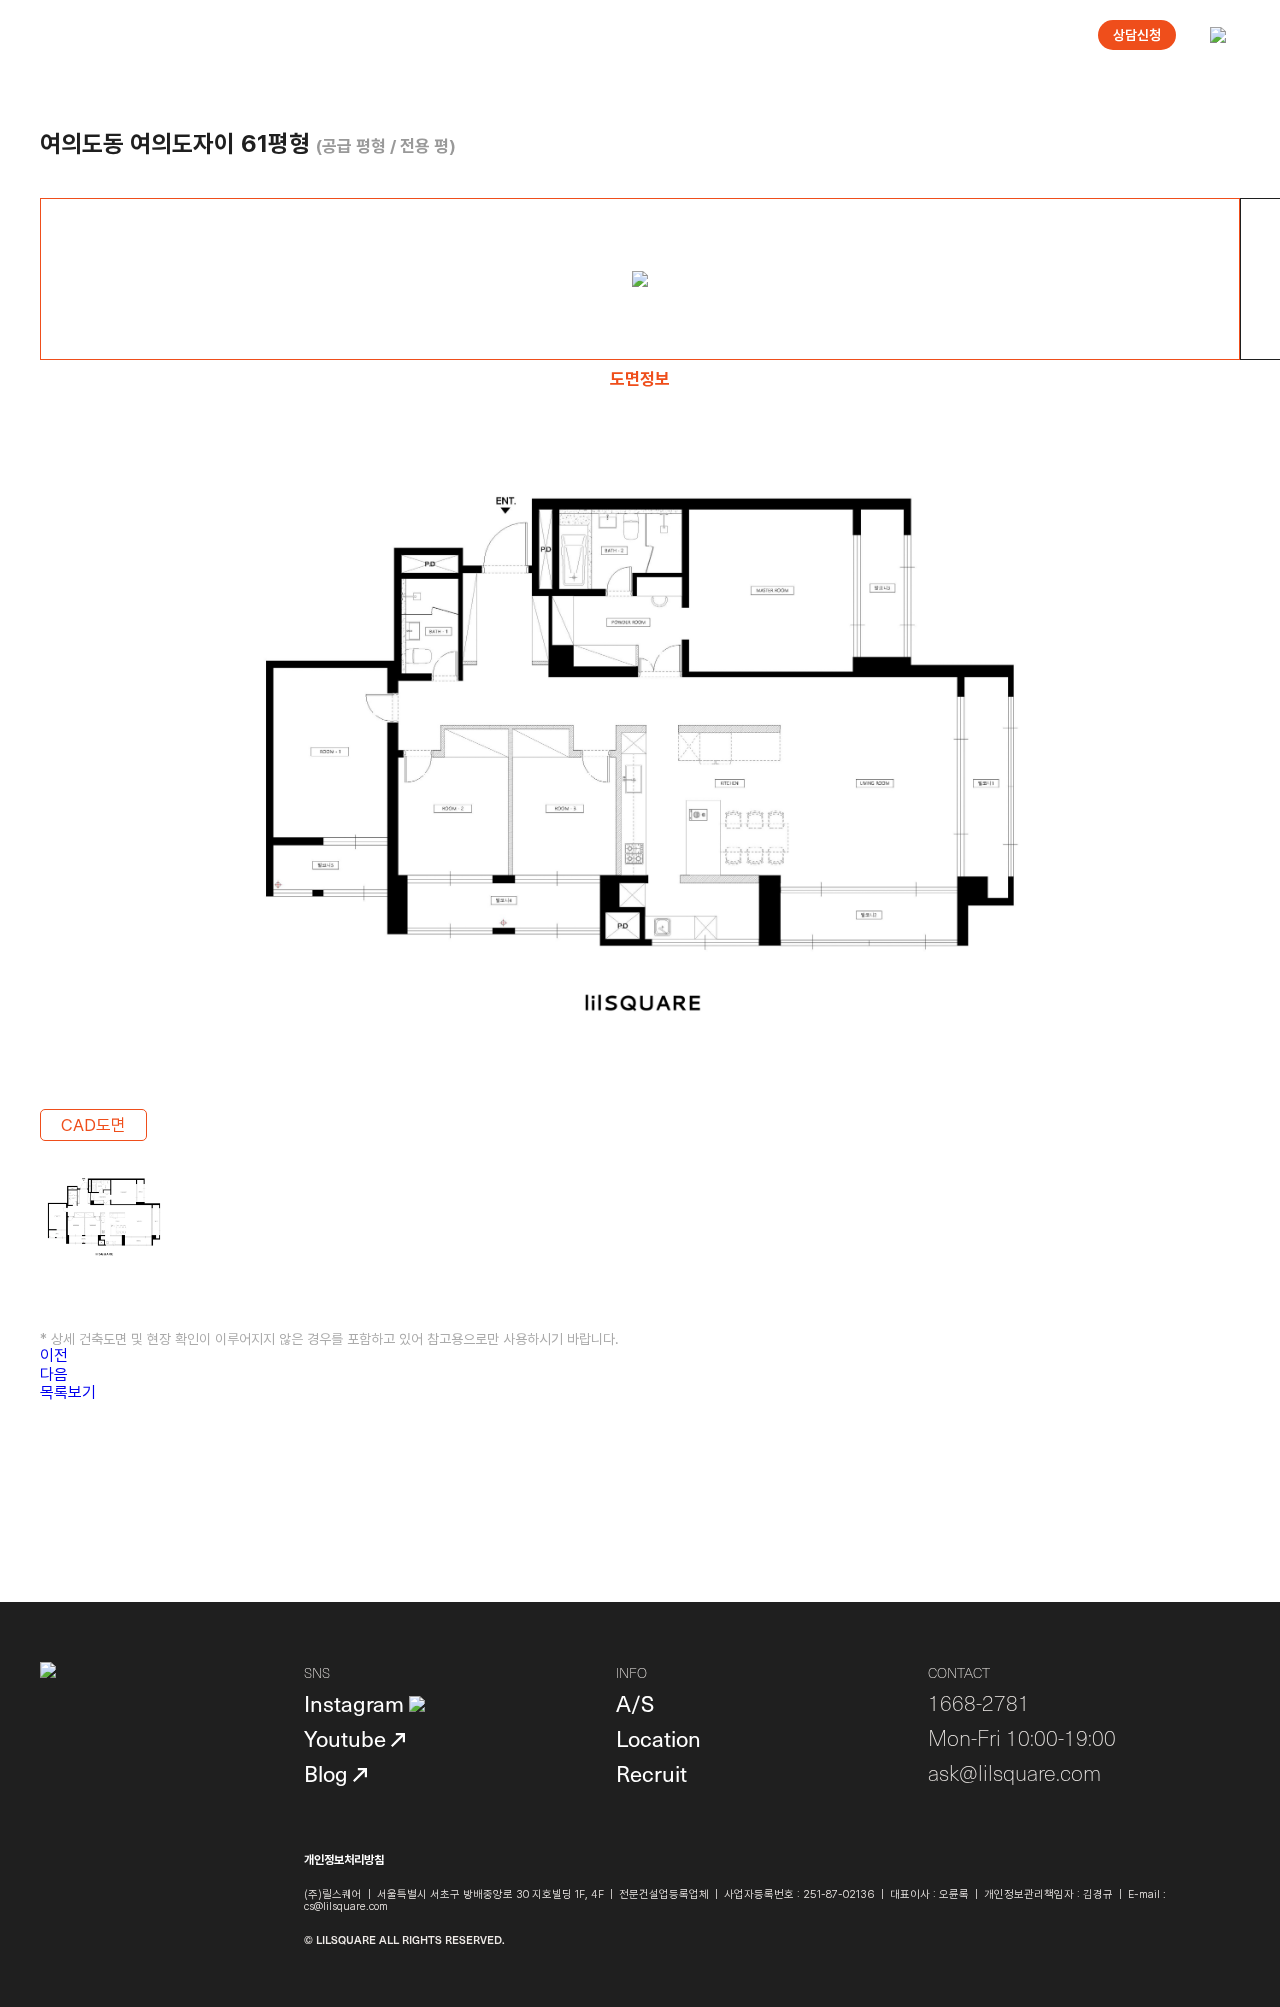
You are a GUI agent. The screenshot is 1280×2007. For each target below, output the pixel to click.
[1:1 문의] (1201, 1928)
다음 (54, 1374)
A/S (635, 1702)
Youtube (347, 1737)
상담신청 (1137, 35)
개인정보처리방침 (344, 1860)
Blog (328, 1772)
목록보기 (68, 1392)
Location (658, 1737)
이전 (54, 1355)
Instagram (356, 1702)
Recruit (651, 1772)
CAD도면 (93, 1125)
